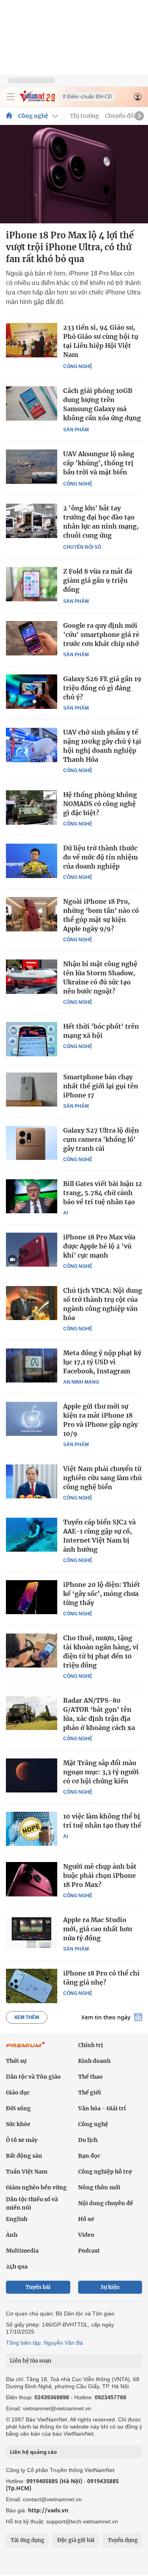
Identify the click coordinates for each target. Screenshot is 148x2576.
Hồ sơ (86, 2219)
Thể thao (90, 2077)
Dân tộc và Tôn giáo (33, 2077)
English (17, 2219)
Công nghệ (33, 116)
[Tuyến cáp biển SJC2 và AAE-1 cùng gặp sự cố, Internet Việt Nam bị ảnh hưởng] (32, 1535)
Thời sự (16, 2061)
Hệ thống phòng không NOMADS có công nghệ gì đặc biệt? (100, 804)
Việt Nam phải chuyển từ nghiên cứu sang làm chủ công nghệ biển (102, 1478)
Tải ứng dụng (27, 2540)
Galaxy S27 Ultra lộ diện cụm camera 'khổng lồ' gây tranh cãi (101, 1139)
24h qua (17, 2266)
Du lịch (88, 2140)
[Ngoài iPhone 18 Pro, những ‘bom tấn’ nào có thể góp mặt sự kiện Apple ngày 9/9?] (32, 914)
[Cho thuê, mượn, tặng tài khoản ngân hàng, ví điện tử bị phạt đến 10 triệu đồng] (32, 1651)
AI (66, 1213)
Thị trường (84, 116)
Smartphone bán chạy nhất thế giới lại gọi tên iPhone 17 (101, 1086)
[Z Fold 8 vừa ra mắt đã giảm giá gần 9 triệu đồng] (32, 584)
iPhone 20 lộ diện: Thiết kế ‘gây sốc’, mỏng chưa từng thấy (102, 1594)
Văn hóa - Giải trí (102, 2108)
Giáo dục (18, 2093)
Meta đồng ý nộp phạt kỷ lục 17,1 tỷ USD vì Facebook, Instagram (102, 1362)
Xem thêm (27, 2017)
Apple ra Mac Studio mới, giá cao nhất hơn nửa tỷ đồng (98, 1929)
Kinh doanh (94, 2061)
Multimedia (22, 2251)
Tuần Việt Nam (27, 2172)
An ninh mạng (81, 1382)
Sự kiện (110, 2287)
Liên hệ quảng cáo (33, 2452)
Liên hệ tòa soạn (31, 2361)
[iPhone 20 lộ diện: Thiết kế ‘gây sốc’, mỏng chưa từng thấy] (32, 1597)
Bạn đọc (89, 2156)
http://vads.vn (48, 2510)
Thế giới (90, 2093)
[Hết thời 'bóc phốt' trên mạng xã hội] (32, 1039)
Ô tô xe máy (22, 2140)
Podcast (89, 2251)
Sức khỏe (18, 2124)
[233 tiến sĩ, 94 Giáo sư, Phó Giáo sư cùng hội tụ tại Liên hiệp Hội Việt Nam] (32, 340)
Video (86, 2235)
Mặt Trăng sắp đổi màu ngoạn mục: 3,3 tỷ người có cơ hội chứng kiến (101, 1772)
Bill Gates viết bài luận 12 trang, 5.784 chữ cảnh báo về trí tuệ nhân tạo (103, 1193)
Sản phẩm (76, 430)
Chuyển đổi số (124, 116)
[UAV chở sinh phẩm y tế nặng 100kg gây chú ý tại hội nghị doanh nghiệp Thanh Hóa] (32, 745)
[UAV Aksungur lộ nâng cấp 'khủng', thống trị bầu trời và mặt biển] (32, 467)
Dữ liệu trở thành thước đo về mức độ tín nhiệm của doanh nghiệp (100, 857)
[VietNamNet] (9, 116)
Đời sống (18, 2108)
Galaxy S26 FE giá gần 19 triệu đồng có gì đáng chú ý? (102, 688)
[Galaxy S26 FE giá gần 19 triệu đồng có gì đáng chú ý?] (32, 691)
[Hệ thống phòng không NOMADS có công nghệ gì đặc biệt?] (32, 807)
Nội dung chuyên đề (106, 2203)
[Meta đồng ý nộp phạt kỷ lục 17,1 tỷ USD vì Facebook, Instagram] (32, 1365)
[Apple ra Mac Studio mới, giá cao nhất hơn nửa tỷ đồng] (32, 1932)
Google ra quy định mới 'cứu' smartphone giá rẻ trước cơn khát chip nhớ (101, 635)
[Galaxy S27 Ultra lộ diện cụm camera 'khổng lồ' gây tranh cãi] (32, 1143)
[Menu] (11, 97)
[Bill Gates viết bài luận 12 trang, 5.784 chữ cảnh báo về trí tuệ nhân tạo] (32, 1196)
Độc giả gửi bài (76, 2540)
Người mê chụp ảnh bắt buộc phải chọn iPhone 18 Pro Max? (100, 1875)
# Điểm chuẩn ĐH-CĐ (87, 97)
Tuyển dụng (123, 2540)
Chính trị (91, 2045)
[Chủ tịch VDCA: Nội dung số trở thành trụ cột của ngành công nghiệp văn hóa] (32, 1303)
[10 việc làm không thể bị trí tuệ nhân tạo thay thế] (32, 1829)
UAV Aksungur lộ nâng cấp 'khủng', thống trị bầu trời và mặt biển (99, 463)
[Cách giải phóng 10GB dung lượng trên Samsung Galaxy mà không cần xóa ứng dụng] (32, 403)
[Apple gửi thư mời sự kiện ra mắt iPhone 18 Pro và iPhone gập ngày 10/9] (32, 1419)
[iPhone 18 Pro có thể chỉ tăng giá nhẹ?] (32, 1986)
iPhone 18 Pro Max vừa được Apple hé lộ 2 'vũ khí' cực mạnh (99, 1246)
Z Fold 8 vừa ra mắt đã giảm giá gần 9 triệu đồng (98, 580)
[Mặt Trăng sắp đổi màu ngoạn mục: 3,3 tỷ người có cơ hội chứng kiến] (32, 1775)
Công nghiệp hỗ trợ (105, 2172)
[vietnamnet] (37, 100)
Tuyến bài (38, 2287)
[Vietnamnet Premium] (26, 2049)
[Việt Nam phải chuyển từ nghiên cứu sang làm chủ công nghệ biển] (32, 1481)
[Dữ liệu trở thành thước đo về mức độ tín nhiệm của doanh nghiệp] (32, 861)
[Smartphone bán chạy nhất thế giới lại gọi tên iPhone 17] (32, 1090)
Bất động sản (24, 2156)
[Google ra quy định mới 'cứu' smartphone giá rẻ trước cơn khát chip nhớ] (32, 638)
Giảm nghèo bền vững (36, 2187)
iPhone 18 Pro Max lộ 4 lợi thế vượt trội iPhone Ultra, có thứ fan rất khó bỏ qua (70, 247)
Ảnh (12, 2235)
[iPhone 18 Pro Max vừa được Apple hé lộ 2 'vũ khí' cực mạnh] (32, 1250)
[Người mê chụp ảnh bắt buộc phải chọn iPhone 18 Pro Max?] (32, 1879)
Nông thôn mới (99, 2187)
